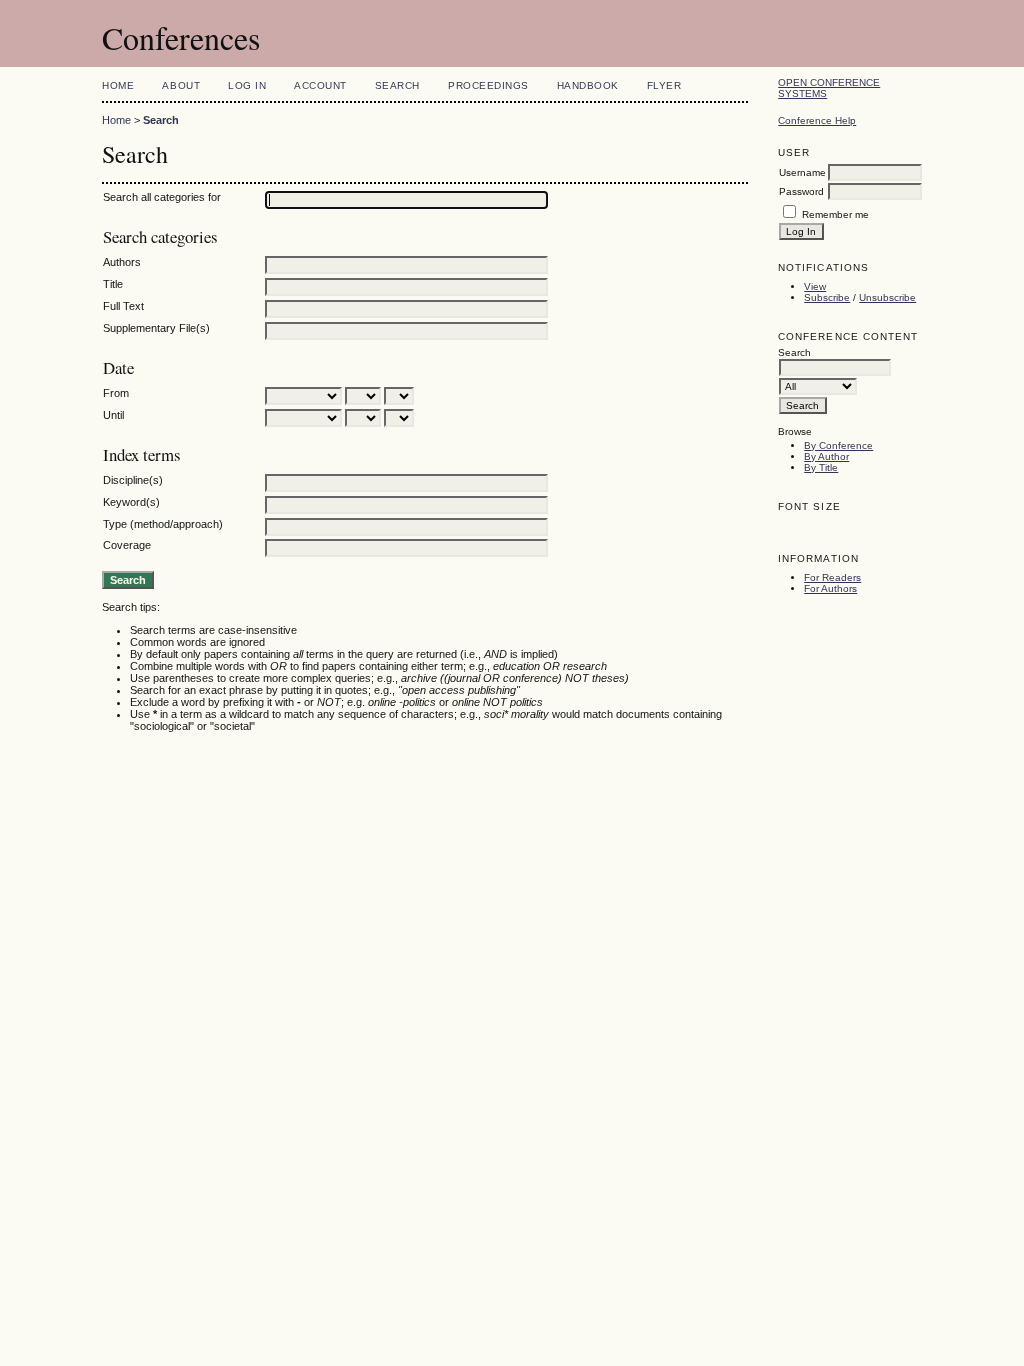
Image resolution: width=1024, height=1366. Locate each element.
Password (801, 191)
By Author (826, 456)
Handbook (588, 85)
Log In (247, 85)
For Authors (830, 588)
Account (320, 85)
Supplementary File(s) (156, 328)
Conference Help (817, 120)
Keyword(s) (131, 502)
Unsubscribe (887, 297)
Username (802, 172)
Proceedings (488, 85)
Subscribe (827, 297)
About (181, 85)
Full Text (123, 306)
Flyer (664, 85)
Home (118, 85)
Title (113, 284)
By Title (821, 467)
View (815, 286)
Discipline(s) (133, 480)
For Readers (832, 577)
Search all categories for (162, 197)
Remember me (835, 214)
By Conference (838, 445)
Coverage (127, 545)
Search (397, 85)
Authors (122, 262)
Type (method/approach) (163, 524)
